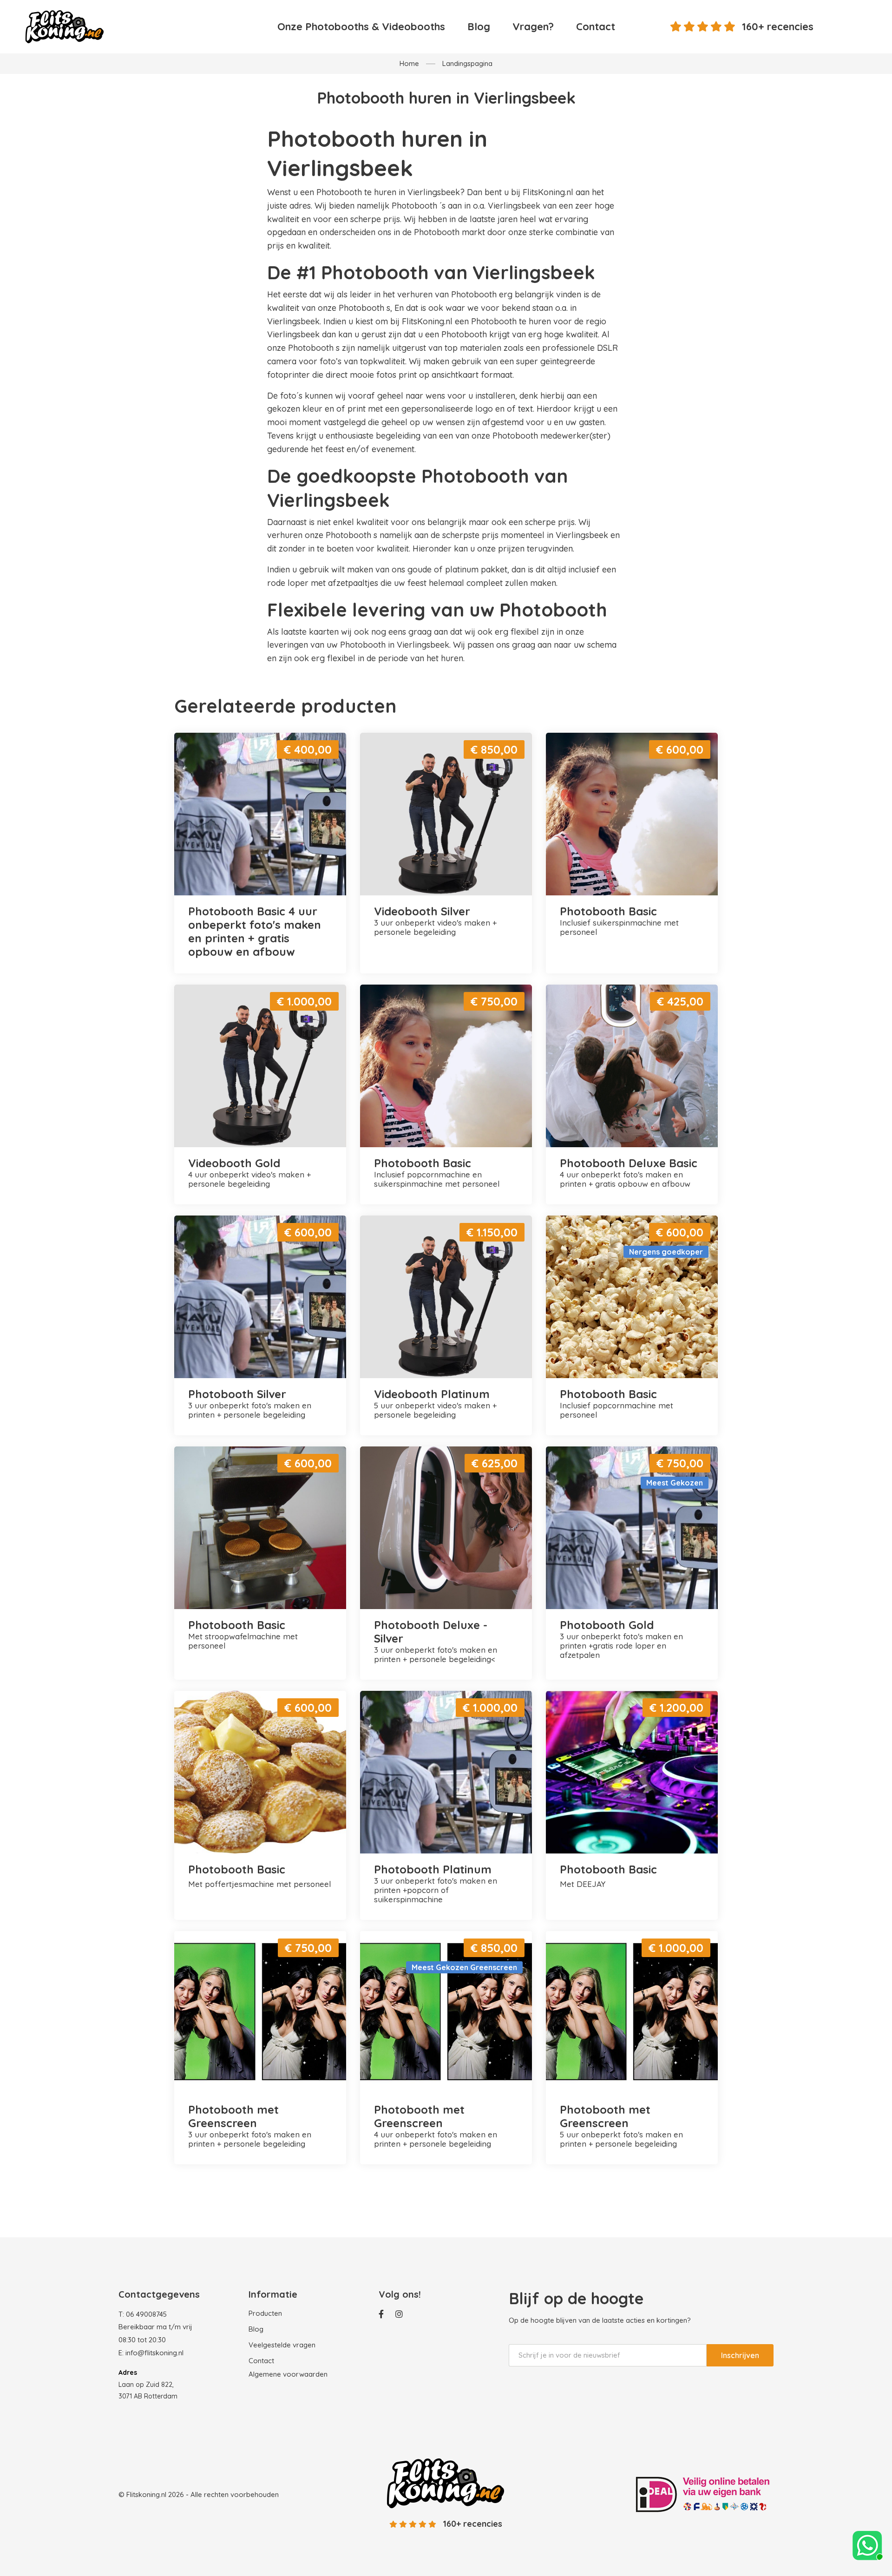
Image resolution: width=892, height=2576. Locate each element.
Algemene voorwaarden (288, 2374)
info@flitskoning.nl (154, 2353)
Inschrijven (740, 2355)
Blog (479, 26)
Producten (265, 2313)
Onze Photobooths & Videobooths (361, 26)
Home (409, 63)
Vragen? (533, 26)
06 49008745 (146, 2314)
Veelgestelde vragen (282, 2345)
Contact (596, 26)
